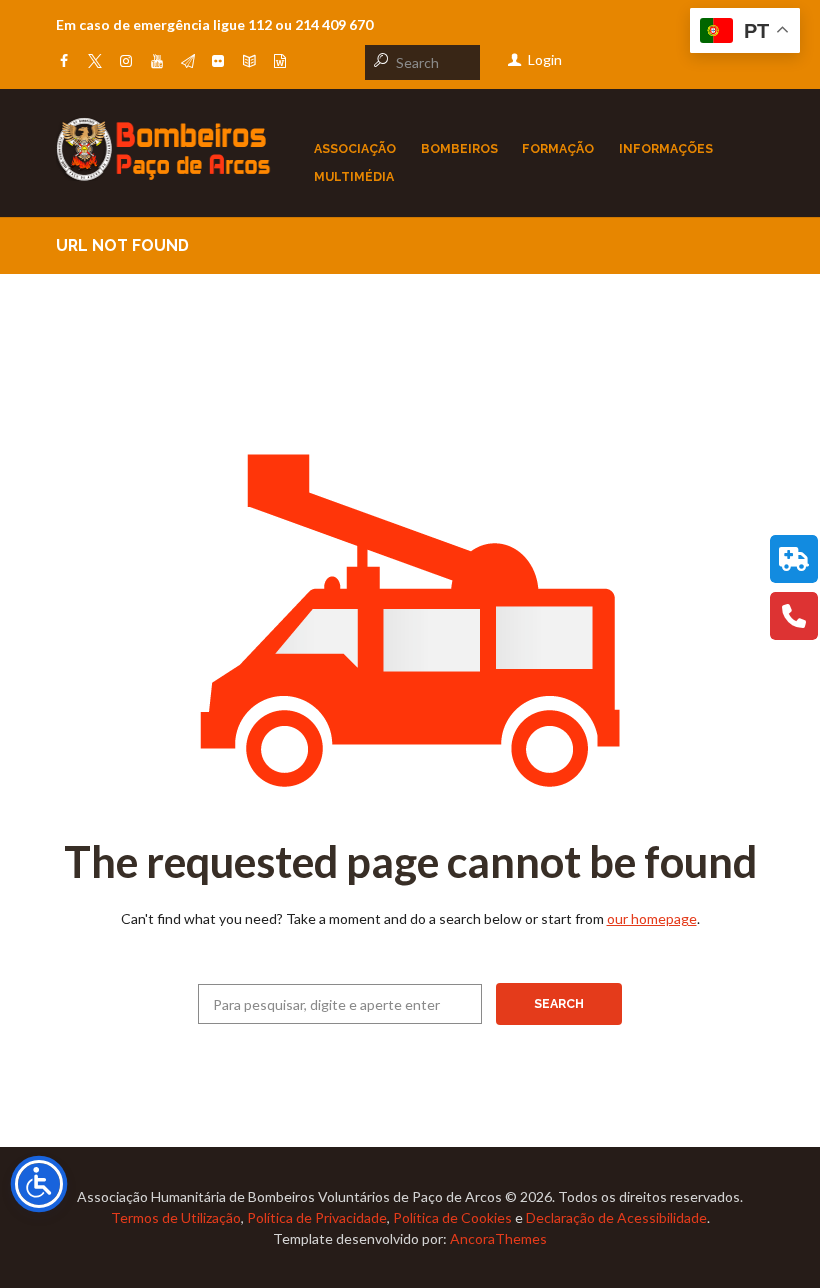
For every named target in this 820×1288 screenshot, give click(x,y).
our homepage (652, 918)
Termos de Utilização (176, 1217)
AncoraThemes (498, 1238)
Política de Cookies (452, 1217)
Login (545, 59)
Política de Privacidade (317, 1217)
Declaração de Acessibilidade (616, 1217)
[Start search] (379, 60)
